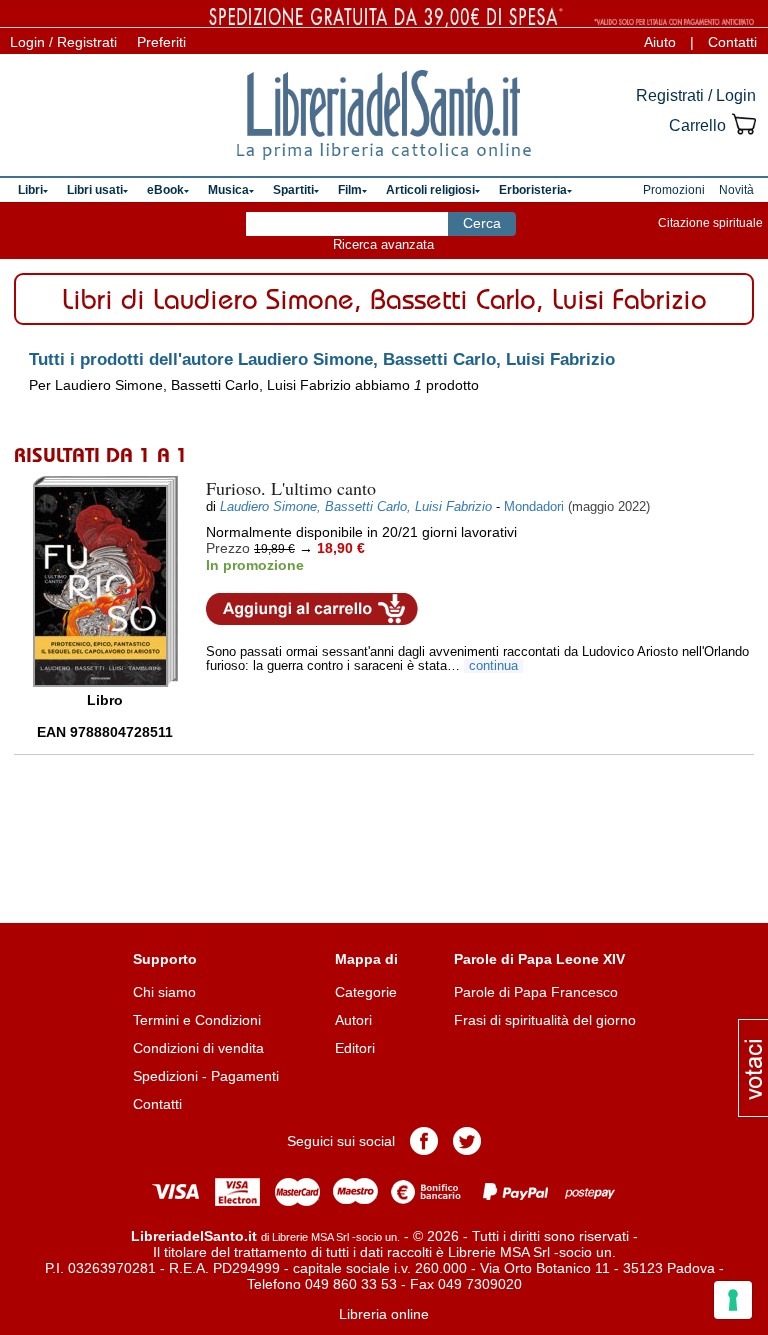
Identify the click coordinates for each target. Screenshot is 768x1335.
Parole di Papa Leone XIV (539, 959)
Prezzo (228, 548)
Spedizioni (165, 1076)
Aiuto (660, 42)
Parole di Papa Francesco (536, 992)
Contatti (732, 42)
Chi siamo (164, 992)
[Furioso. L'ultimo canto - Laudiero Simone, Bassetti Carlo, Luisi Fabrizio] (105, 581)
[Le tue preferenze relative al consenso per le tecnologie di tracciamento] (733, 1300)
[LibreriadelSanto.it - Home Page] (384, 115)
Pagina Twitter (467, 1141)
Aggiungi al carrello (312, 609)
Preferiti (161, 42)
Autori (353, 1020)
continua (493, 666)
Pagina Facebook (424, 1141)
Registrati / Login (696, 95)
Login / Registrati (63, 42)
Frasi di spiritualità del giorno (545, 1020)
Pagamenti (245, 1076)
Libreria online (384, 1314)
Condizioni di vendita (198, 1048)
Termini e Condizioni (197, 1020)
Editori (355, 1048)
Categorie (366, 992)
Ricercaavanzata (383, 244)
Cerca (482, 223)
